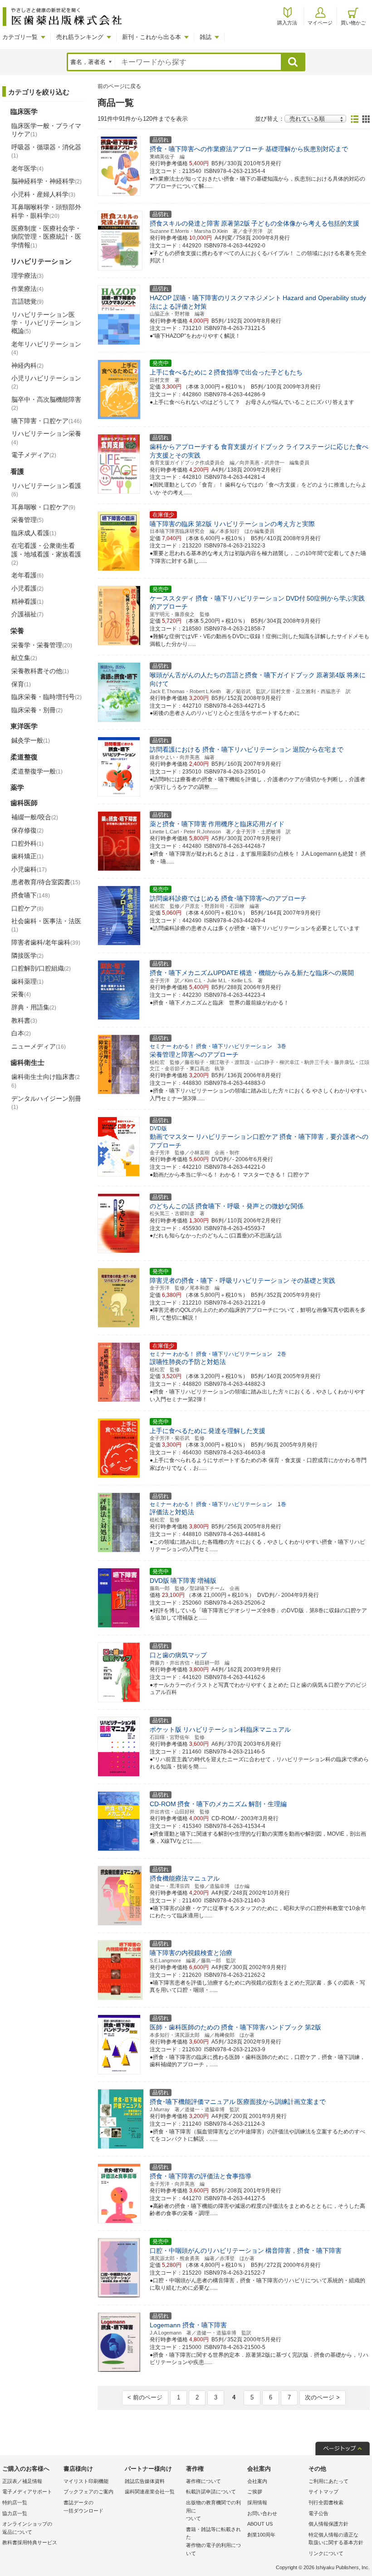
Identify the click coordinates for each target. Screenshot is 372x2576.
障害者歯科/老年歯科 (46, 942)
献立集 (24, 658)
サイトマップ (323, 2492)
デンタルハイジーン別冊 (46, 1103)
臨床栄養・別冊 (37, 710)
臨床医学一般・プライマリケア (46, 130)
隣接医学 (27, 956)
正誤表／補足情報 (22, 2481)
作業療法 (27, 289)
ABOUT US (260, 2524)
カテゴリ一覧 (20, 37)
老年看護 (27, 575)
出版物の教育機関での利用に (213, 2510)
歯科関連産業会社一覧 (150, 2492)
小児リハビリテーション (46, 382)
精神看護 (27, 601)
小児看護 (27, 588)
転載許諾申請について (211, 2492)
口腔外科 (27, 843)
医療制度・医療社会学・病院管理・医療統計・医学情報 (46, 236)
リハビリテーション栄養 (46, 438)
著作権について (203, 2481)
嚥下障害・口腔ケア (46, 421)
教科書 (24, 1020)
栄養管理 (27, 520)
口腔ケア (27, 908)
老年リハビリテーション (46, 348)
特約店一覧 (15, 2502)
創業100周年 (261, 2535)
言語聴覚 (27, 301)
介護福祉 (27, 614)
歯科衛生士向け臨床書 (46, 1081)
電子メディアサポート (27, 2492)
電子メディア (34, 455)
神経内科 (27, 365)
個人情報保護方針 (328, 2524)
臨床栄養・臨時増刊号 (46, 697)
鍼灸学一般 (31, 740)
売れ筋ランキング (80, 37)
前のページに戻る (119, 86)
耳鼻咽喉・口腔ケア (43, 507)
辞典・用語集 (34, 1007)
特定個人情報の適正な (336, 2539)
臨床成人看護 (34, 533)
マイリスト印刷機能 (86, 2481)
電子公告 (318, 2513)
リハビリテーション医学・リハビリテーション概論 (46, 323)
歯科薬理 (27, 981)
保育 (21, 684)
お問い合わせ (262, 2513)
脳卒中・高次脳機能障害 (46, 404)
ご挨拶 (255, 2492)
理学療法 (27, 276)
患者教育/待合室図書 (46, 882)
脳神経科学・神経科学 (46, 181)
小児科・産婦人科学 (43, 194)
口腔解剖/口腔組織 (41, 968)
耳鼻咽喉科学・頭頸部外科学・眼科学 (46, 211)
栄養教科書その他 (40, 671)
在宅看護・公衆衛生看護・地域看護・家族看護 (46, 554)
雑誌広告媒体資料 (145, 2481)
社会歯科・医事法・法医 (46, 925)
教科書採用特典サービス (30, 2542)
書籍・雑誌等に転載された (213, 2541)
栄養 (21, 994)
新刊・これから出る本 (152, 37)
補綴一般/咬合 (35, 817)
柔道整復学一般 (37, 771)
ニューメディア (39, 1046)
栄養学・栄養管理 (42, 645)
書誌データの (83, 2507)
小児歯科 (29, 869)
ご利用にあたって (328, 2481)
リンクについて (326, 2553)
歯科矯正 (27, 856)
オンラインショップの (27, 2528)
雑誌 (206, 37)
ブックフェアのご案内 (88, 2492)
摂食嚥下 (31, 895)
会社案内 (257, 2481)
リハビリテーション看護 (46, 490)
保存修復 (27, 830)
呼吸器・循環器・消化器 (46, 151)
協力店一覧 (15, 2513)
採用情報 (257, 2502)
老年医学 (27, 168)
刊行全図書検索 (326, 2502)
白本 (21, 1033)
